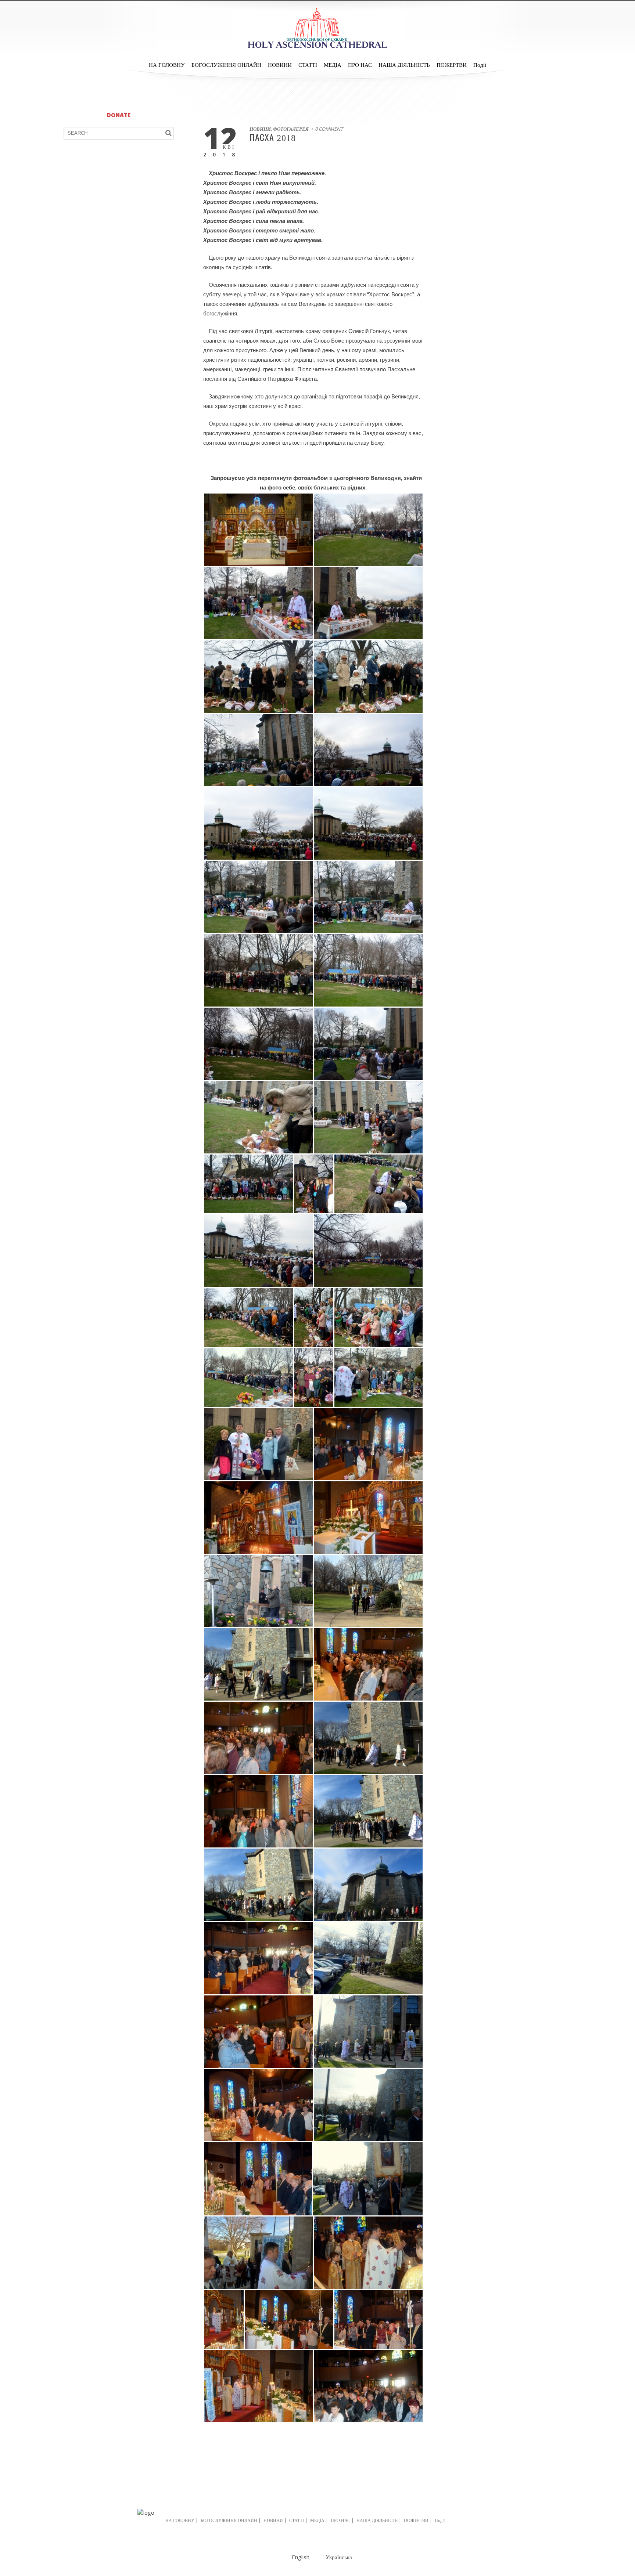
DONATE (119, 115)
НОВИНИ (280, 65)
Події (480, 65)
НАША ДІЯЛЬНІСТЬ (404, 65)
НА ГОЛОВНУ (167, 65)
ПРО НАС (360, 65)
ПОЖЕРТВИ (452, 65)
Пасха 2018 (273, 138)
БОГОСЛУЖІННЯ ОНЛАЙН (226, 65)
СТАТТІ (308, 65)
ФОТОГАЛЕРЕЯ (291, 129)
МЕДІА (333, 65)
